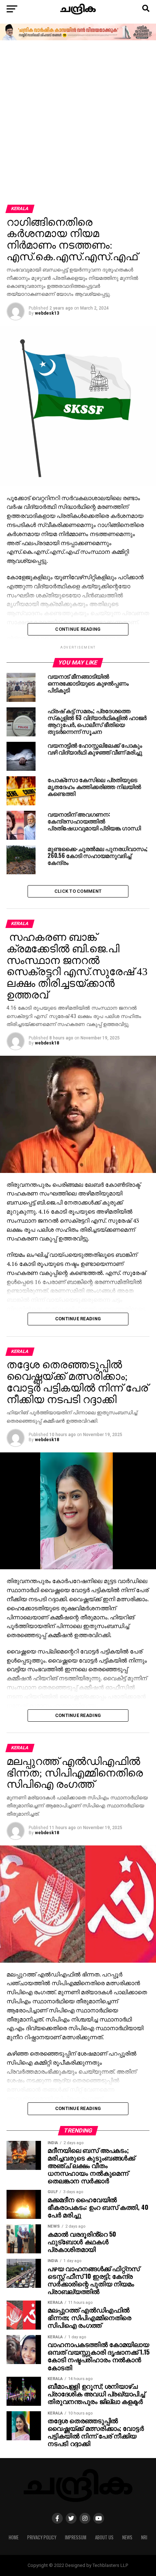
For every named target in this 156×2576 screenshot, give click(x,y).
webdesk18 (47, 1043)
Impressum (76, 2537)
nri (144, 2537)
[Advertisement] (78, 123)
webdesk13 (47, 313)
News (127, 2537)
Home (14, 2537)
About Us (104, 2537)
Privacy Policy (42, 2537)
